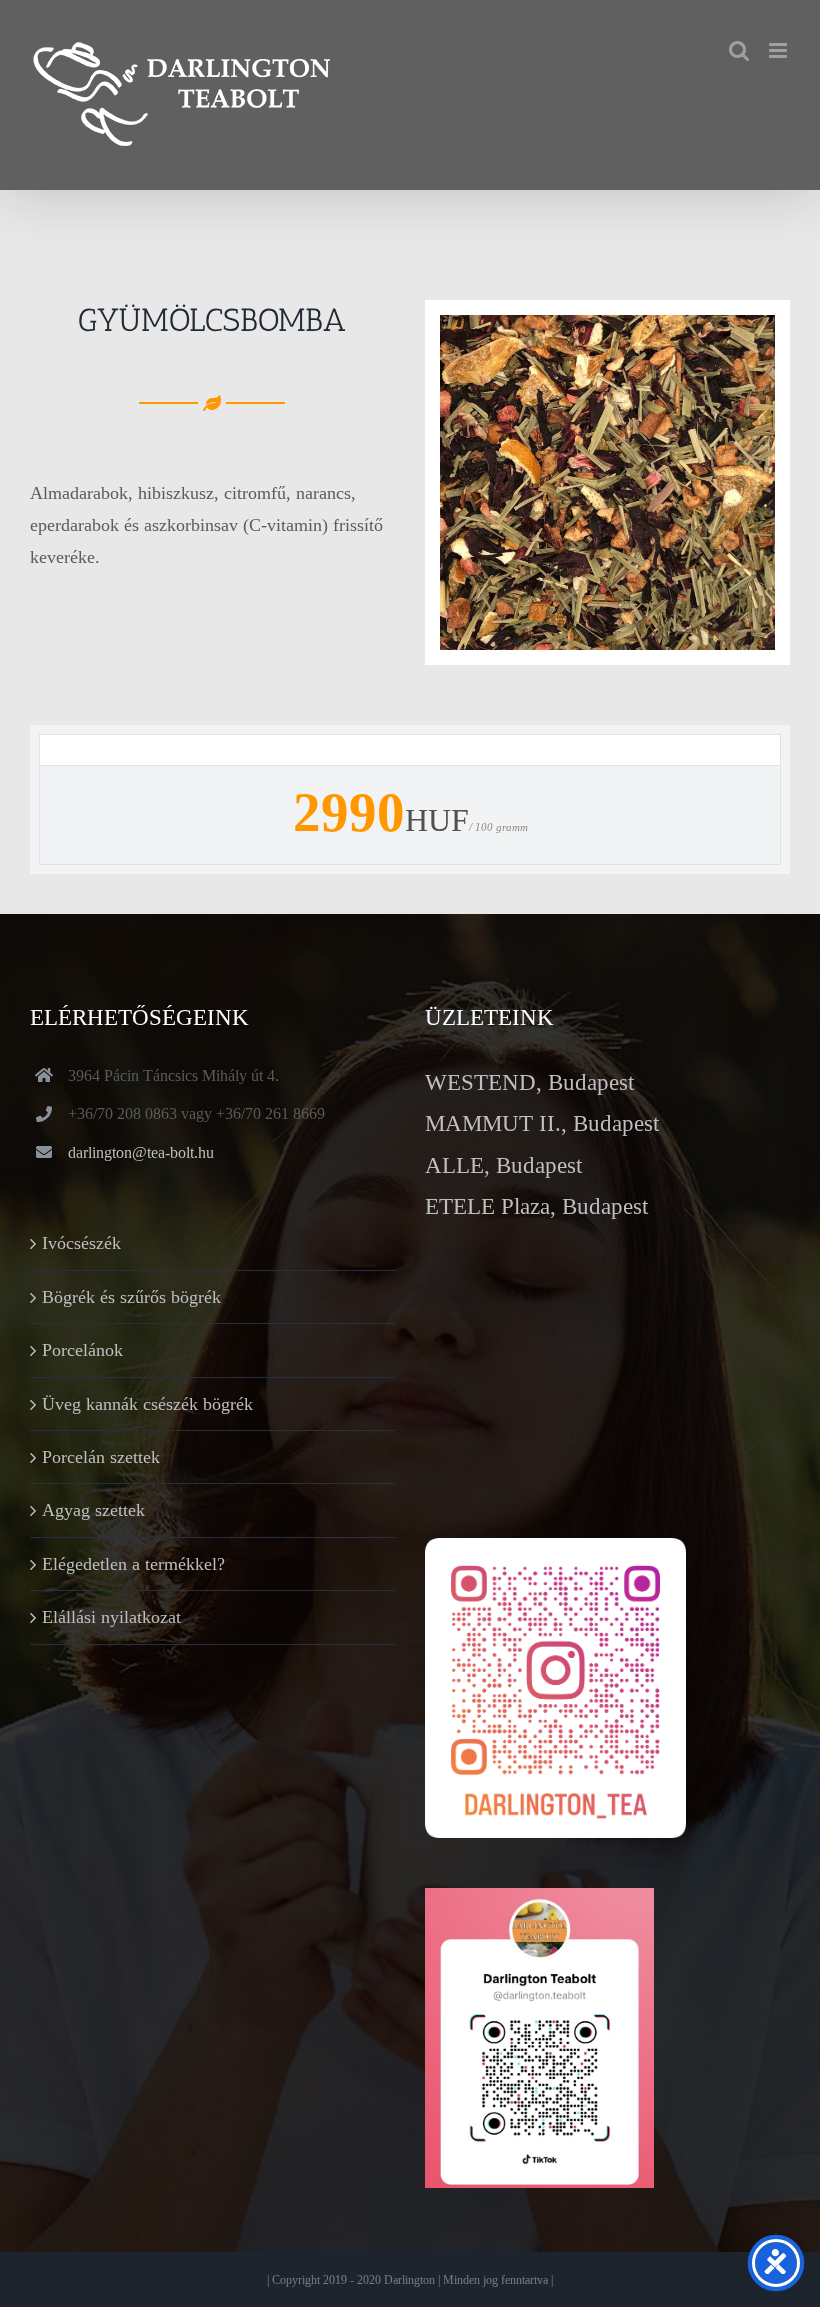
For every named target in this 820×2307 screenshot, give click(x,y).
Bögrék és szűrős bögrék (131, 1297)
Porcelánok (82, 1350)
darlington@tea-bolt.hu (141, 1152)
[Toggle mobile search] (739, 50)
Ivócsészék (81, 1243)
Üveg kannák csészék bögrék (147, 1404)
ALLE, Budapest (503, 1165)
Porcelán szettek (101, 1457)
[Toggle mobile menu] (779, 50)
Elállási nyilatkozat (111, 1617)
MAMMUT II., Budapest (542, 1123)
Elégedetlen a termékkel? (133, 1564)
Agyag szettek (93, 1510)
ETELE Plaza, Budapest (536, 1206)
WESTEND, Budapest (529, 1082)
